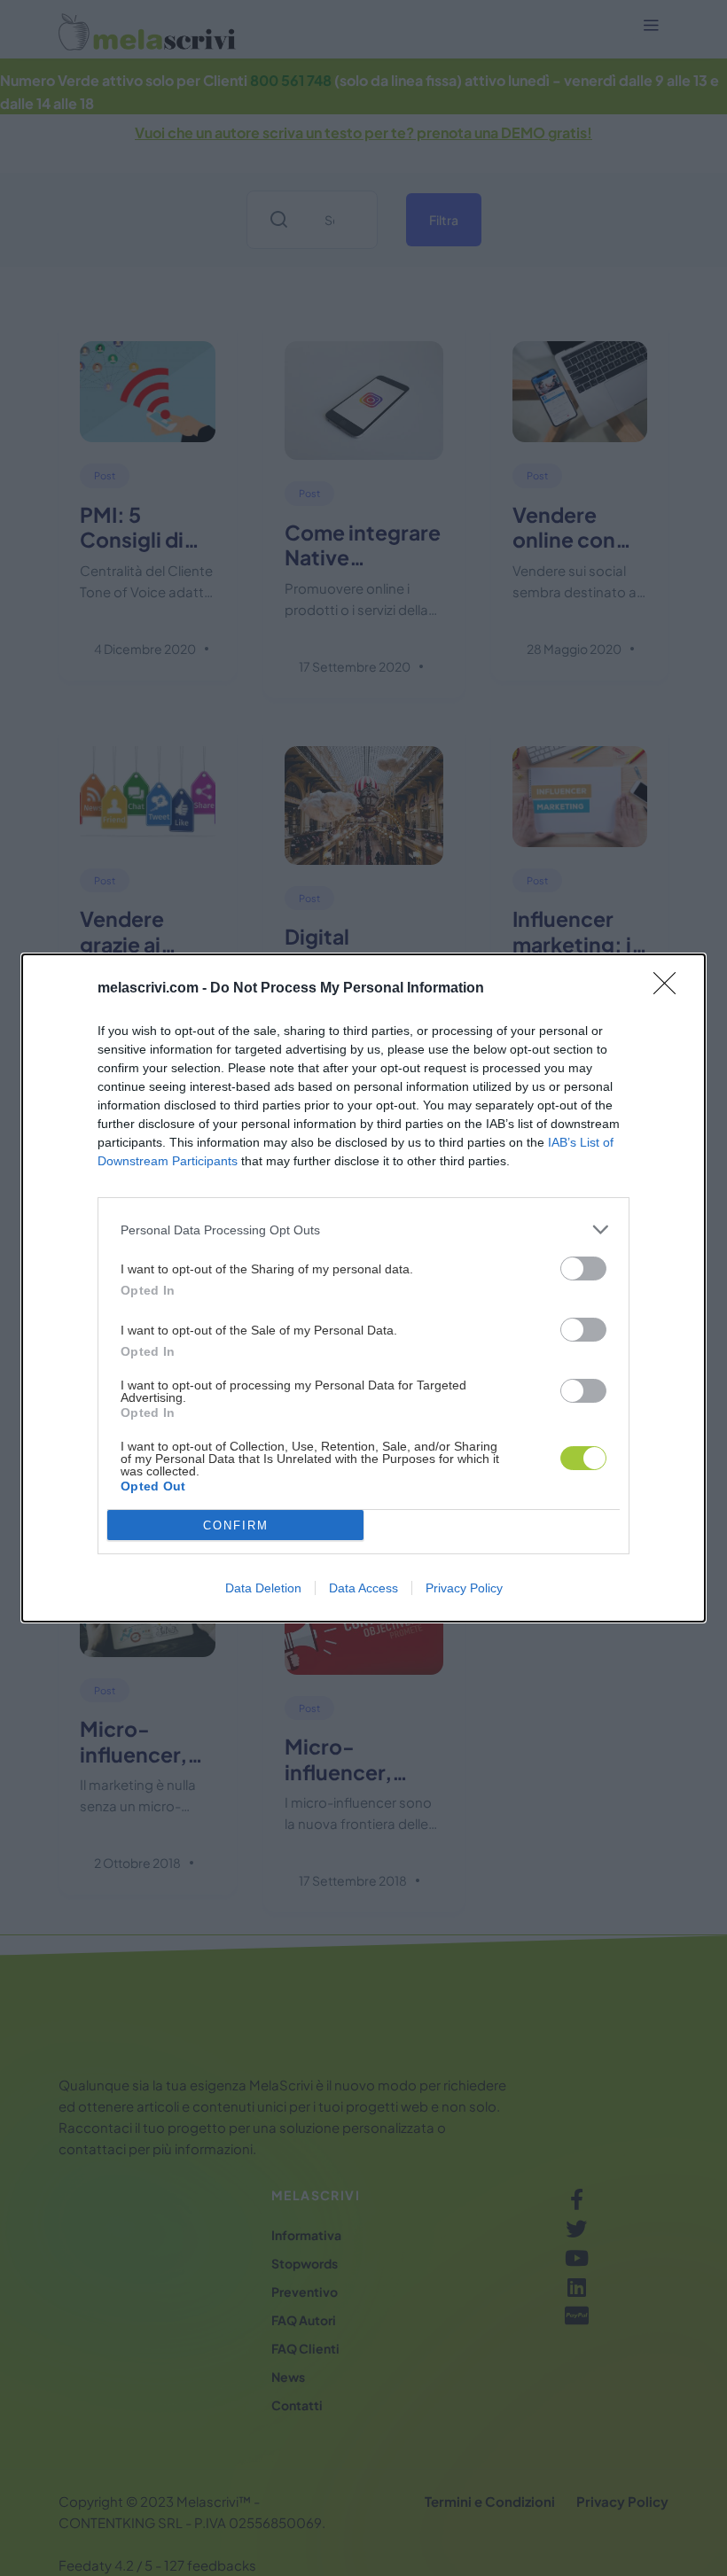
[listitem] (363, 1230)
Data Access (363, 1588)
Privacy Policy (464, 1588)
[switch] (583, 1269)
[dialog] (363, 1288)
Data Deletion (263, 1588)
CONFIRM (236, 1525)
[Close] (670, 989)
